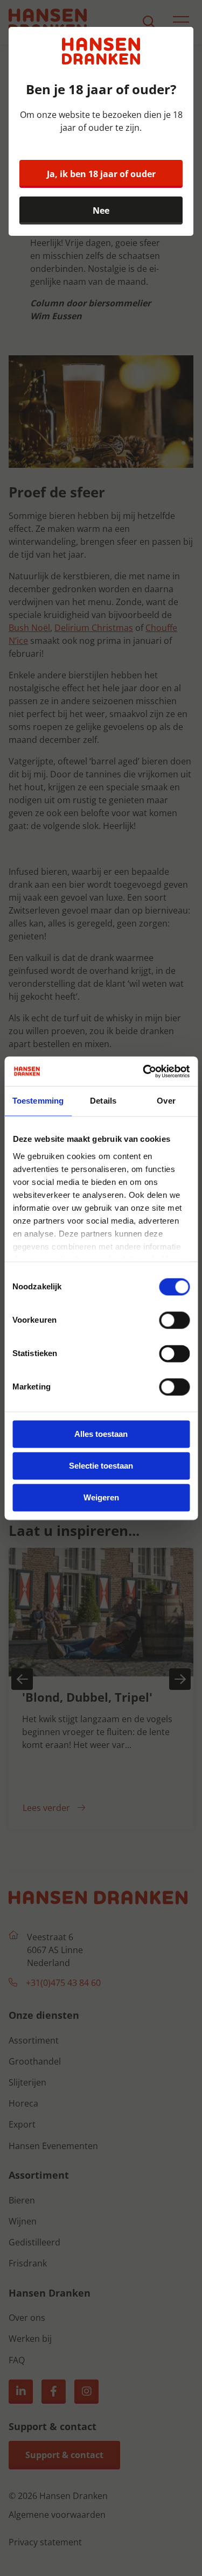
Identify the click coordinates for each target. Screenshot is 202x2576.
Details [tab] (103, 1101)
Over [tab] (166, 1101)
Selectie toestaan (101, 1466)
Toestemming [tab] (38, 1101)
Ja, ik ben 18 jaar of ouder (101, 174)
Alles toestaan (101, 1434)
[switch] (174, 1320)
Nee (101, 210)
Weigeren (101, 1497)
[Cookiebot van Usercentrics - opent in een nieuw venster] (144, 1071)
